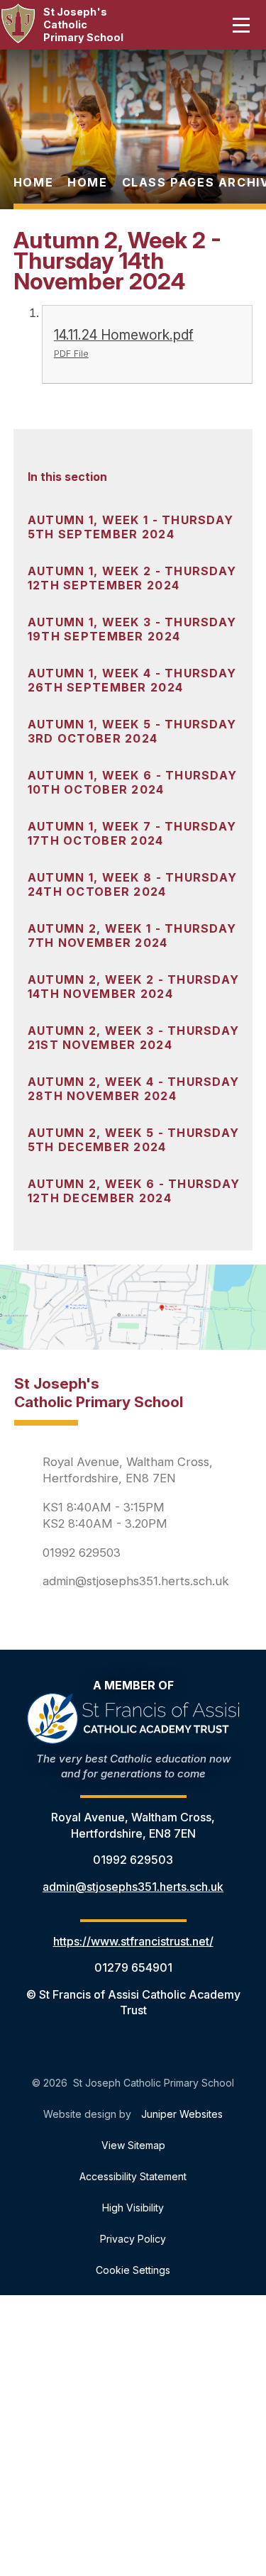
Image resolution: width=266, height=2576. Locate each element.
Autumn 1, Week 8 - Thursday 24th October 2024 (133, 884)
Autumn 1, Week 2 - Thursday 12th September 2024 (132, 578)
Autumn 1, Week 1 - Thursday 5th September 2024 (131, 527)
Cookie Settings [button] (133, 2270)
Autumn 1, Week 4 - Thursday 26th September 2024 (132, 680)
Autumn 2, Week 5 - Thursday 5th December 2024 (134, 1140)
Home (33, 182)
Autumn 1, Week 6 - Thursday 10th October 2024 (133, 782)
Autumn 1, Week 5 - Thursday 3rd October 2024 (132, 731)
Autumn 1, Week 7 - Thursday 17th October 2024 (132, 833)
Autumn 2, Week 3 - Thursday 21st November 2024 (134, 1038)
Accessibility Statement (133, 2176)
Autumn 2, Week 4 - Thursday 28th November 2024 (134, 1089)
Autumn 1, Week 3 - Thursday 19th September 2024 (132, 629)
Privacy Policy (133, 2239)
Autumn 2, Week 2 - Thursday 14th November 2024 (134, 987)
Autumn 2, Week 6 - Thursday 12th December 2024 (134, 1191)
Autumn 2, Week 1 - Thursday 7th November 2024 (132, 936)
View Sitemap (133, 2145)
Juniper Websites (182, 2114)
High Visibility (133, 2208)
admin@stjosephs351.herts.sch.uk (136, 1581)
